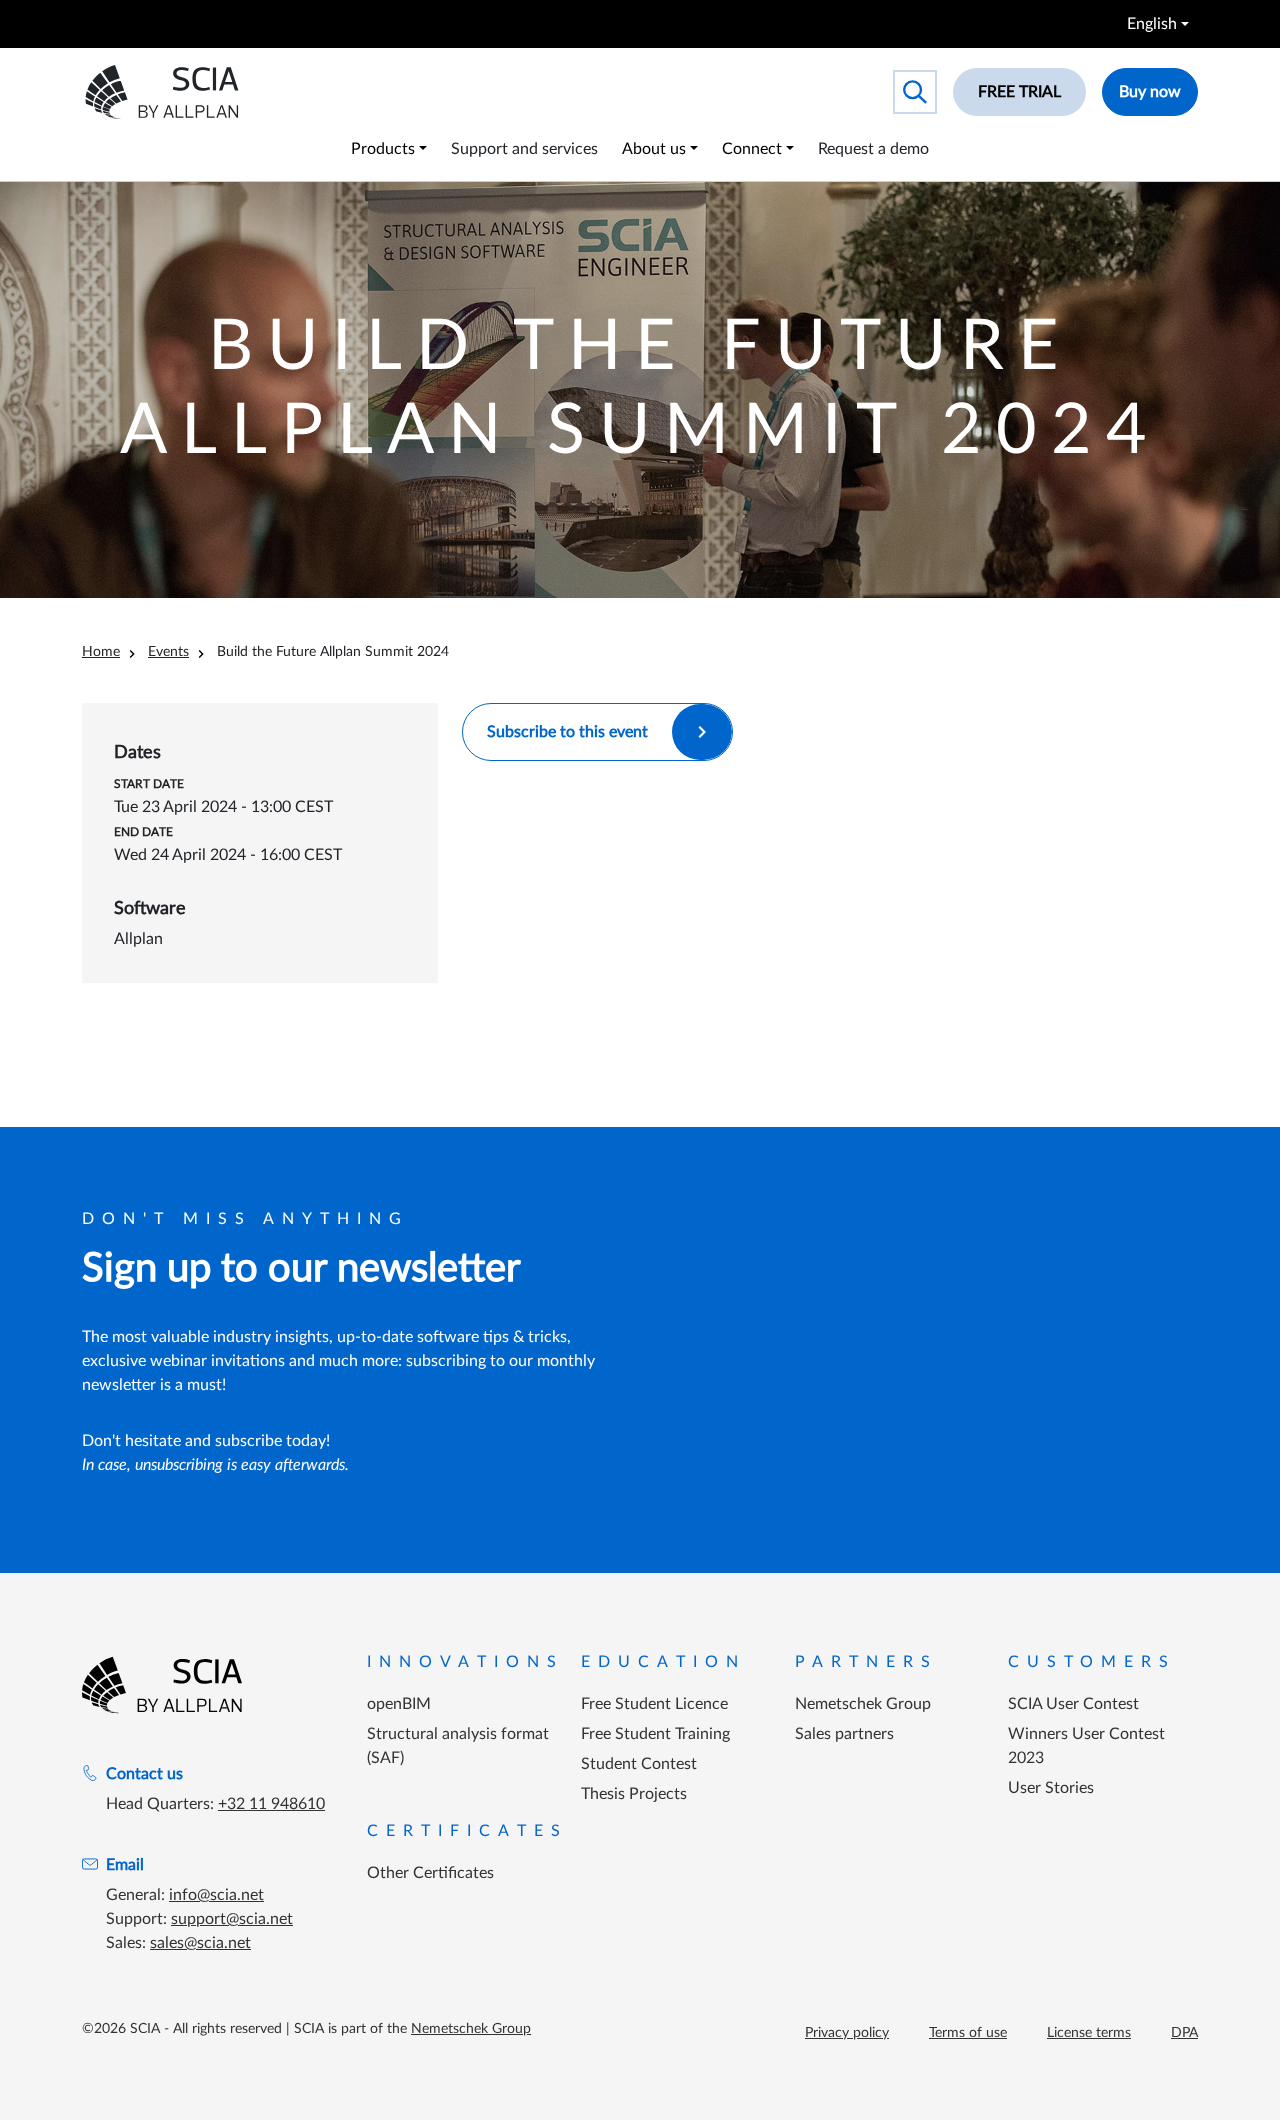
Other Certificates (430, 1873)
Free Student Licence (654, 1704)
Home (101, 652)
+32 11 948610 (271, 1804)
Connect (752, 149)
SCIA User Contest (1073, 1704)
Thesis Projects (634, 1794)
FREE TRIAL (1019, 92)
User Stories (1051, 1788)
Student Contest (639, 1764)
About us (654, 149)
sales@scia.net (200, 1943)
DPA (1184, 2033)
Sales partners (844, 1734)
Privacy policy (847, 2033)
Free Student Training (655, 1734)
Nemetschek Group (863, 1704)
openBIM (399, 1704)
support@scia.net (232, 1919)
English (1152, 24)
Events (168, 652)
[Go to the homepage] (162, 1685)
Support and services (524, 149)
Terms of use (968, 2033)
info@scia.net (216, 1895)
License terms (1089, 2033)
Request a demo (873, 149)
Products (383, 149)
